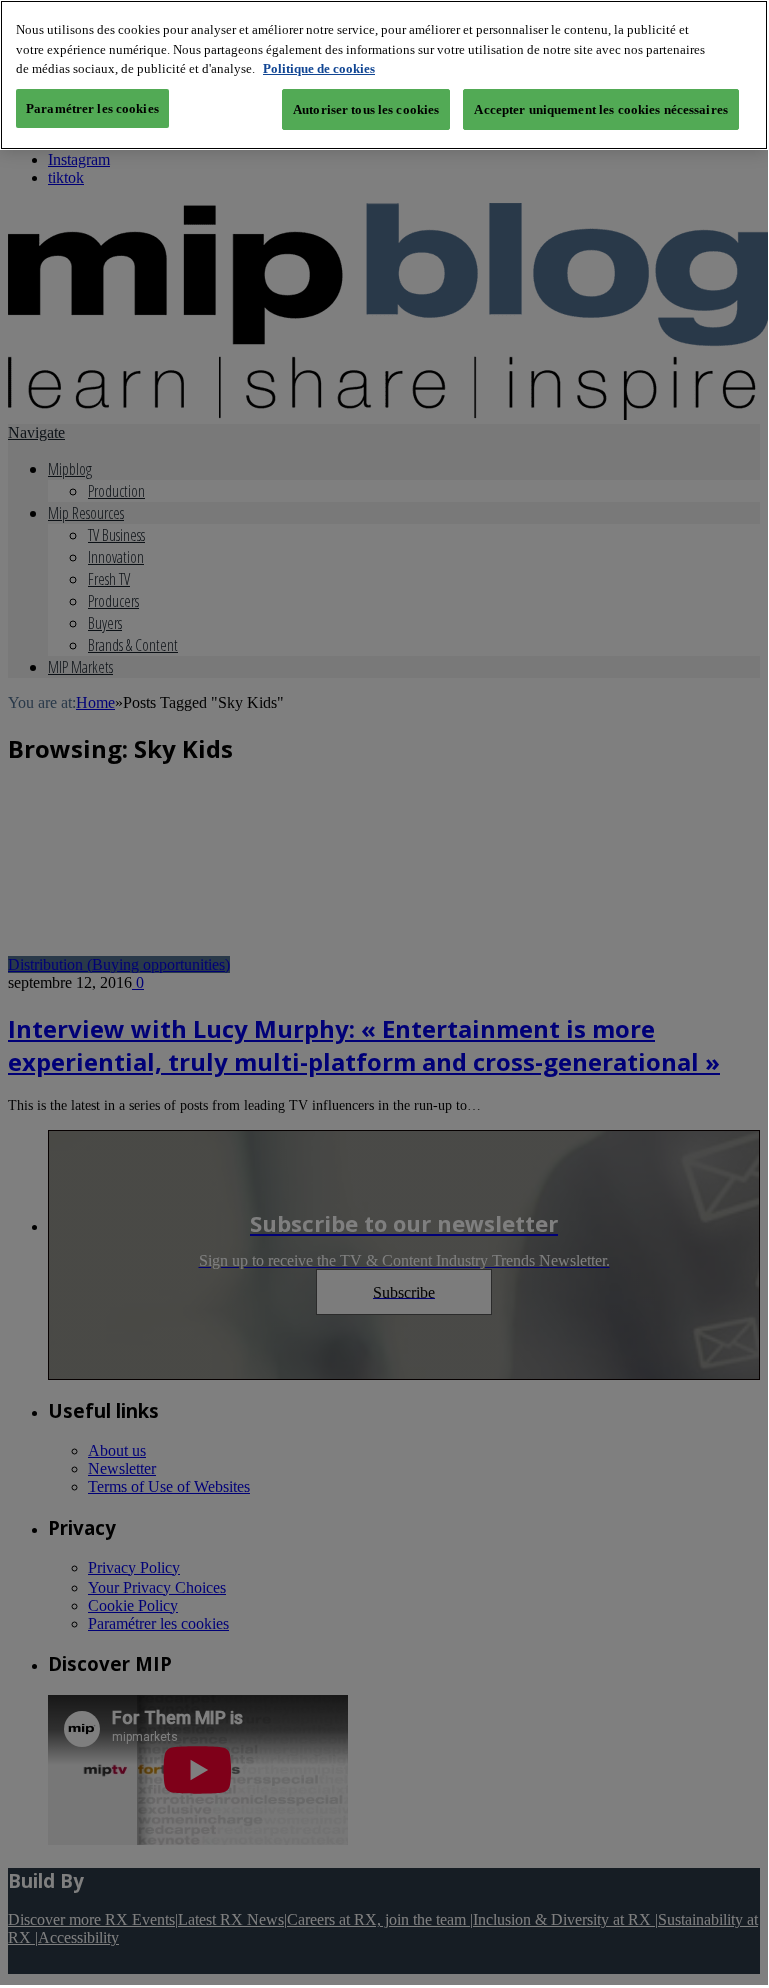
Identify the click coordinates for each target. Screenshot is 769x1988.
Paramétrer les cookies (92, 108)
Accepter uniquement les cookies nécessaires (601, 109)
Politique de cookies (319, 68)
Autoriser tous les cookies (366, 109)
